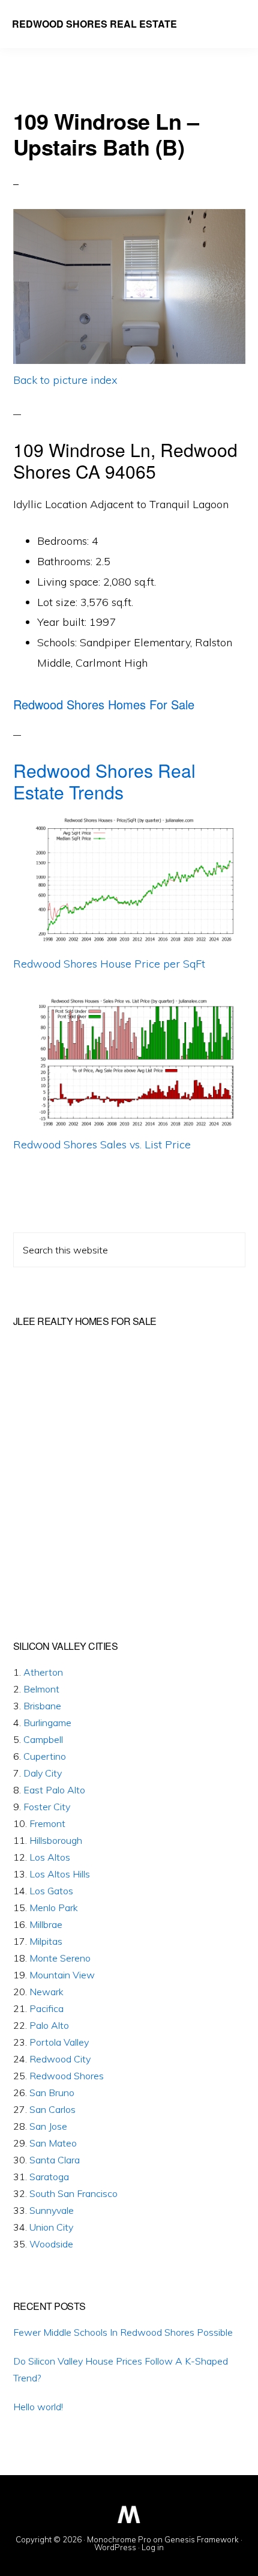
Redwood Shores (67, 2076)
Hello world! (38, 2407)
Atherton (43, 1672)
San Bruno (52, 2093)
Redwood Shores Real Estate (94, 24)
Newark (46, 1992)
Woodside (51, 2244)
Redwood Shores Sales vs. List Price (102, 1144)
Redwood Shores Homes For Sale (104, 704)
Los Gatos (51, 1891)
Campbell (43, 1739)
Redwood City (60, 2059)
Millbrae (46, 1924)
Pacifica (46, 2008)
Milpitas (46, 1941)
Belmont (41, 1689)
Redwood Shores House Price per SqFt (109, 964)
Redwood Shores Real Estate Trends (104, 781)
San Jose (48, 2126)
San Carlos (52, 2109)
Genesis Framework (202, 2539)
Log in (153, 2547)
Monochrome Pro (119, 2539)
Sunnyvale (52, 2210)
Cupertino (45, 1756)
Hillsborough (56, 1840)
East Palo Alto (54, 1790)
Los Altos (50, 1857)
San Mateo (53, 2143)
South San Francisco (73, 2193)
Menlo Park (54, 1908)
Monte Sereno (60, 1958)
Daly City (43, 1773)
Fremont (47, 1823)
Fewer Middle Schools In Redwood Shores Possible (123, 2332)
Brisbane (42, 1706)
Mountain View (62, 1975)
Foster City (47, 1807)
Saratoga (49, 2177)
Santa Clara (55, 2160)
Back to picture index (65, 380)
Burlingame (47, 1723)
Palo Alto (49, 2025)
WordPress (115, 2547)
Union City (51, 2227)
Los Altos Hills (60, 1874)
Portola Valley (59, 2042)
